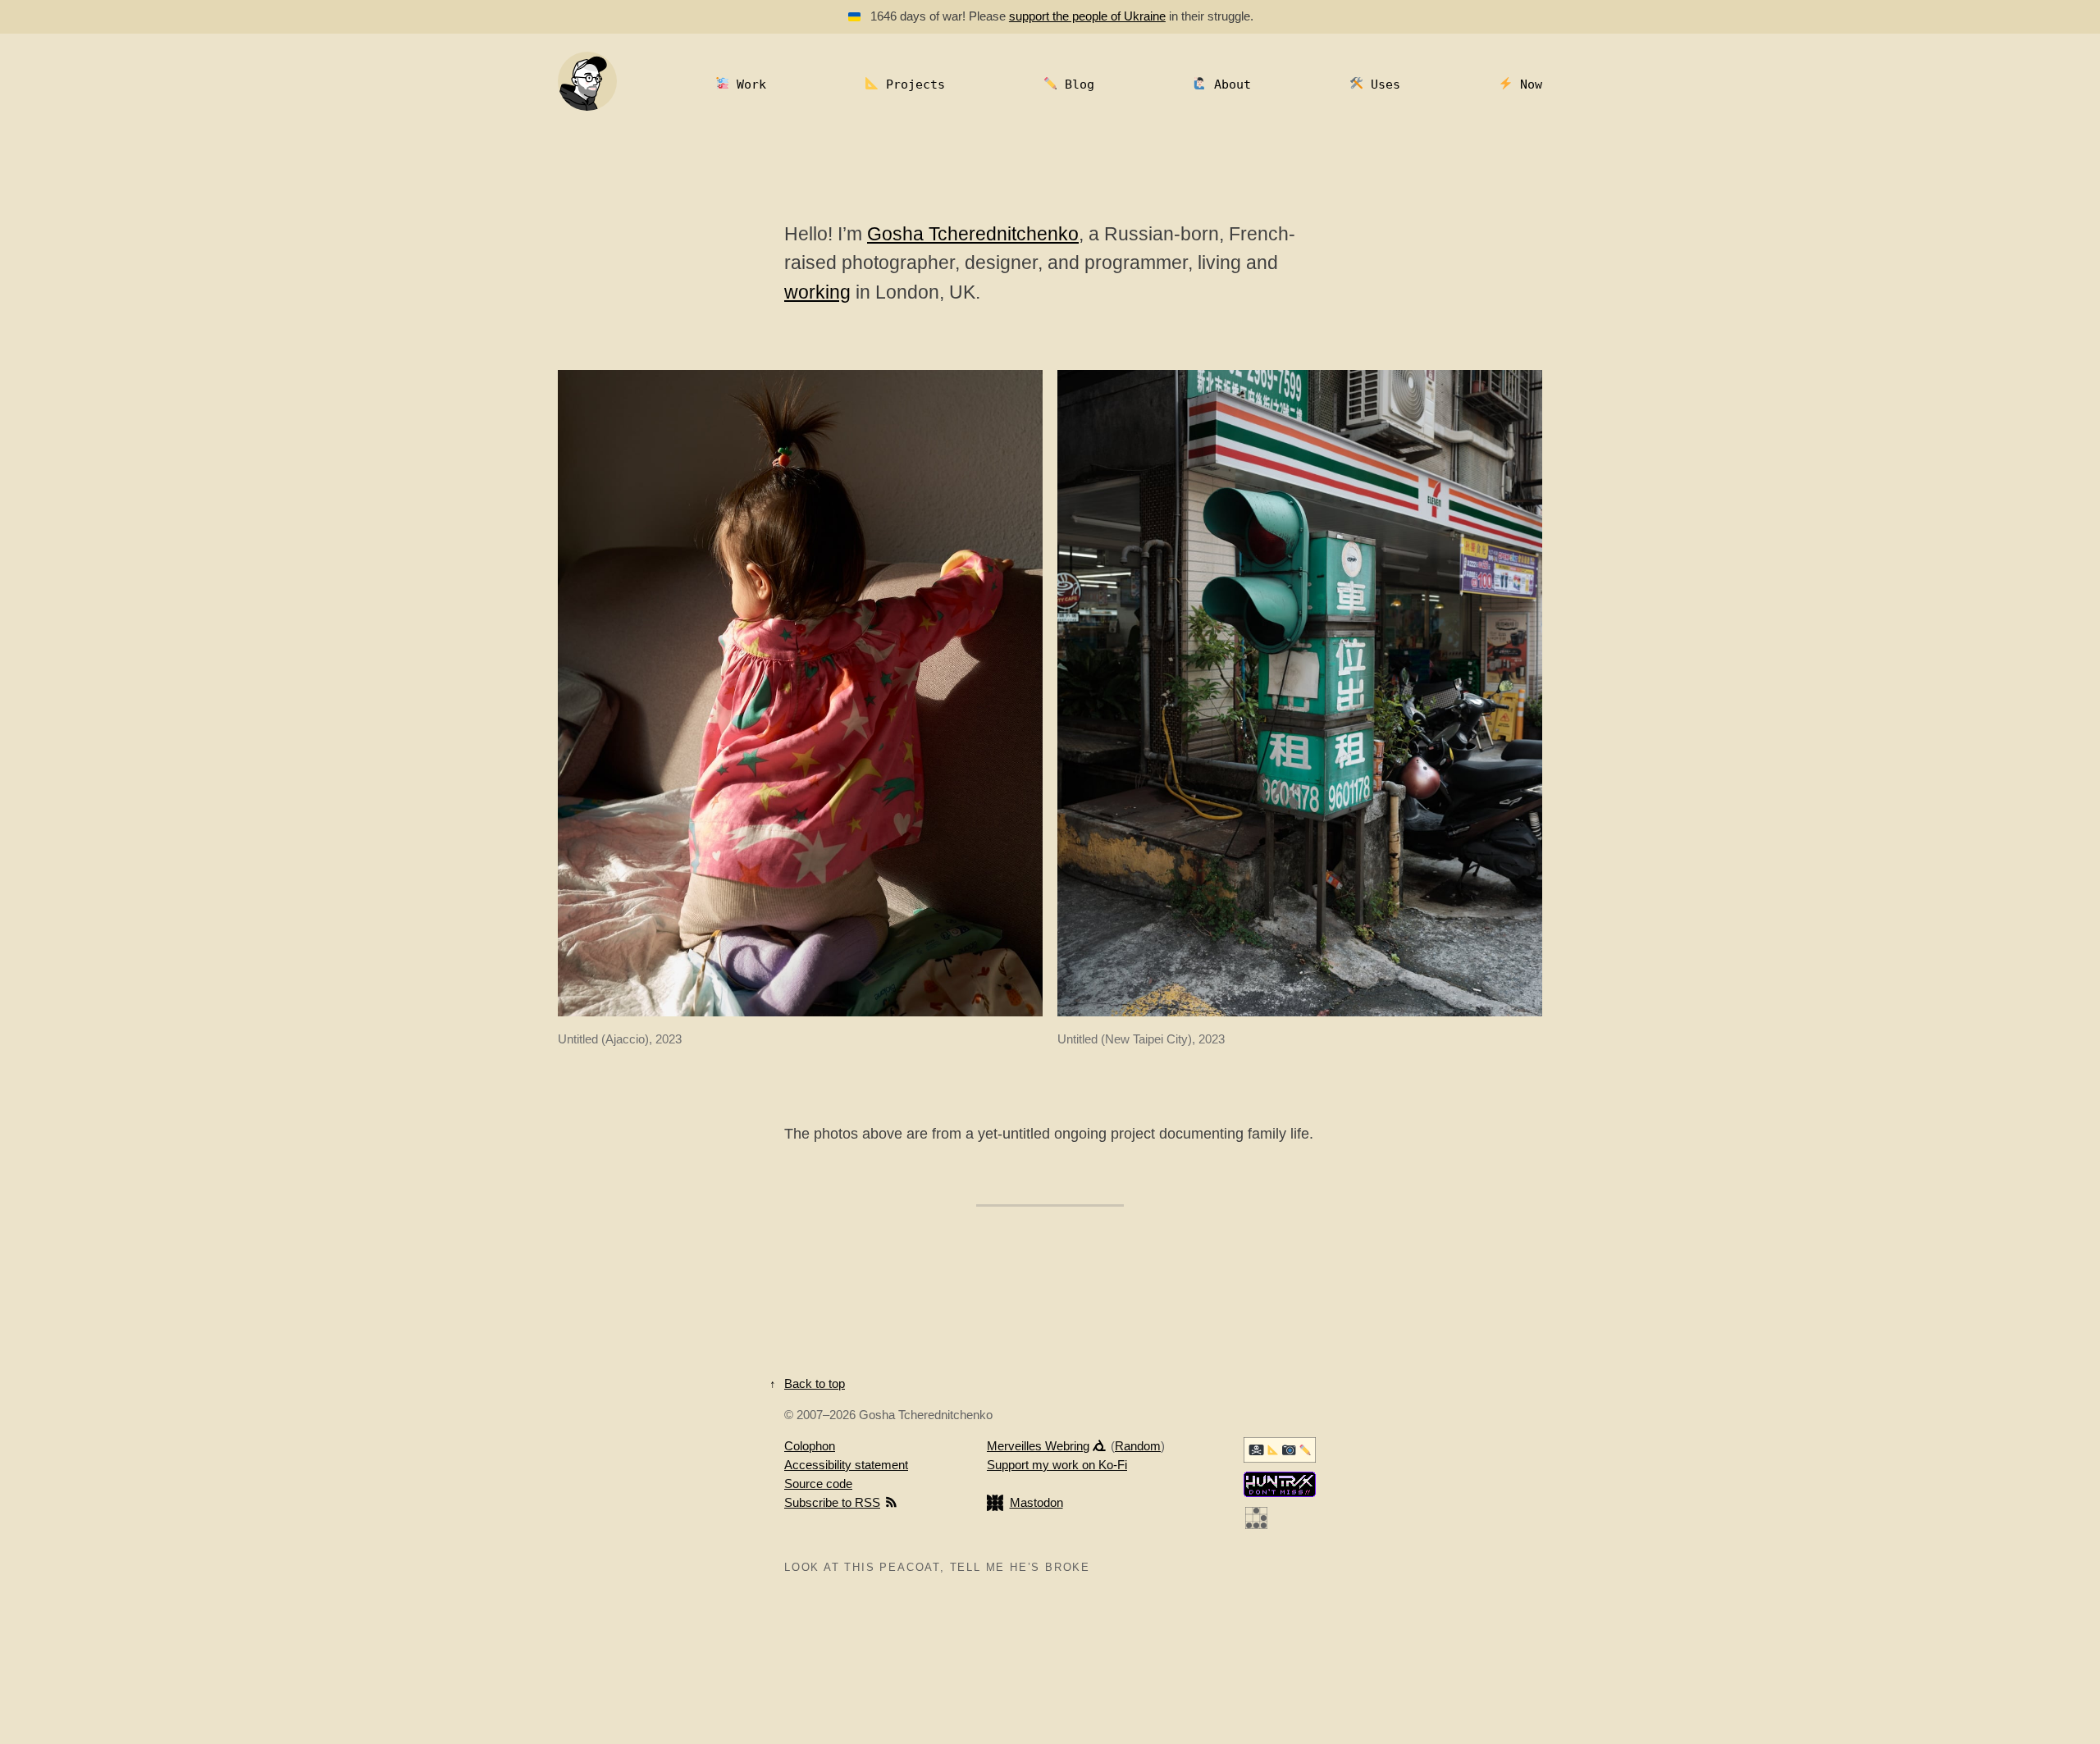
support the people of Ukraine (1087, 16)
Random (1138, 1446)
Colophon (810, 1446)
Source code (818, 1484)
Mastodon (1036, 1502)
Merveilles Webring (1038, 1446)
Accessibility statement (846, 1465)
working (817, 292)
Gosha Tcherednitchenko (973, 234)
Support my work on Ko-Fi (1057, 1465)
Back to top (815, 1383)
